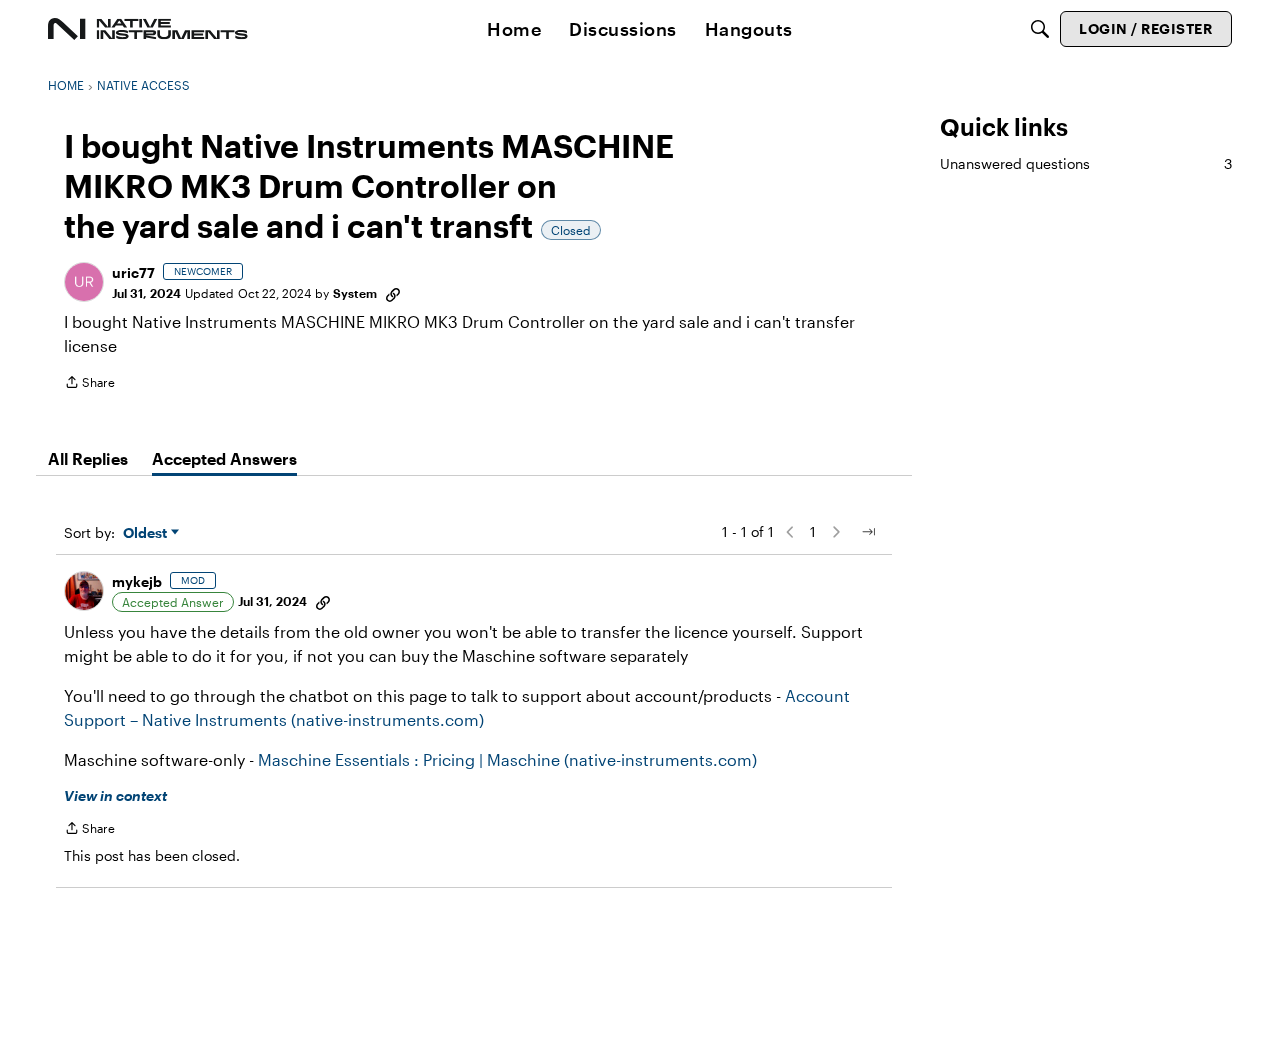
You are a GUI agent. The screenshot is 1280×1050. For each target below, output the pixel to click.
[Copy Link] (393, 293)
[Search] (1040, 29)
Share (89, 384)
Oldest (147, 533)
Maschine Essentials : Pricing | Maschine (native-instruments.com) (507, 759)
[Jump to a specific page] (868, 532)
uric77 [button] (133, 272)
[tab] (88, 459)
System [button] (355, 293)
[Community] (148, 29)
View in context (115, 795)
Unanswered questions (1086, 163)
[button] (84, 282)
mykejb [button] (137, 581)
